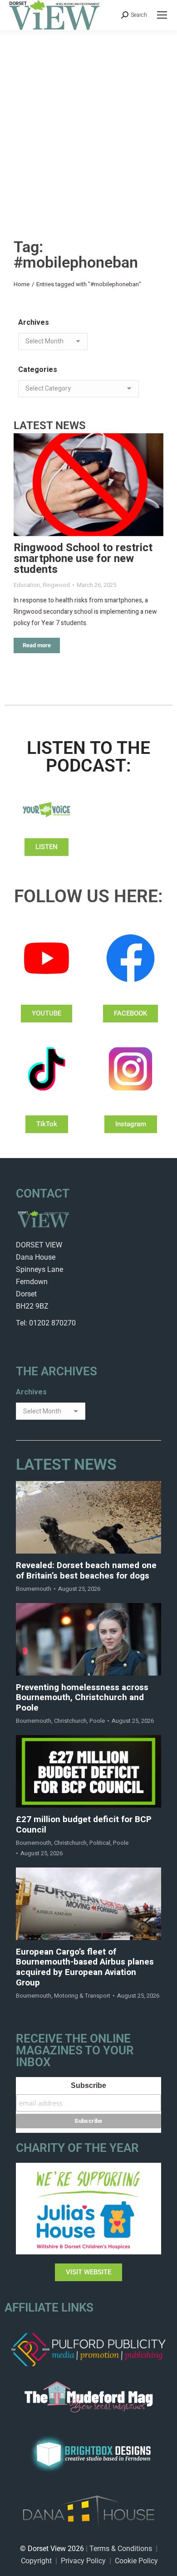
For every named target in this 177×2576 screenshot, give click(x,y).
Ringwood (56, 585)
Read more (37, 645)
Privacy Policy (83, 2561)
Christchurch (70, 1721)
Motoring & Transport (82, 1996)
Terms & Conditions (121, 2549)
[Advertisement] (88, 123)
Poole (97, 1721)
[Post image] (88, 485)
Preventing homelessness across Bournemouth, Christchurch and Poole (82, 1698)
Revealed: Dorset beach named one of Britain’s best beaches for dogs (86, 1571)
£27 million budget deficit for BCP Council (84, 1825)
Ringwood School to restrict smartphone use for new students (83, 559)
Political (100, 1843)
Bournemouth (34, 1589)
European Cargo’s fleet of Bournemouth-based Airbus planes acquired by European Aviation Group (85, 1967)
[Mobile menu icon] (162, 15)
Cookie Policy (136, 2561)
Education (27, 585)
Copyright (36, 2561)
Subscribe (88, 2085)
